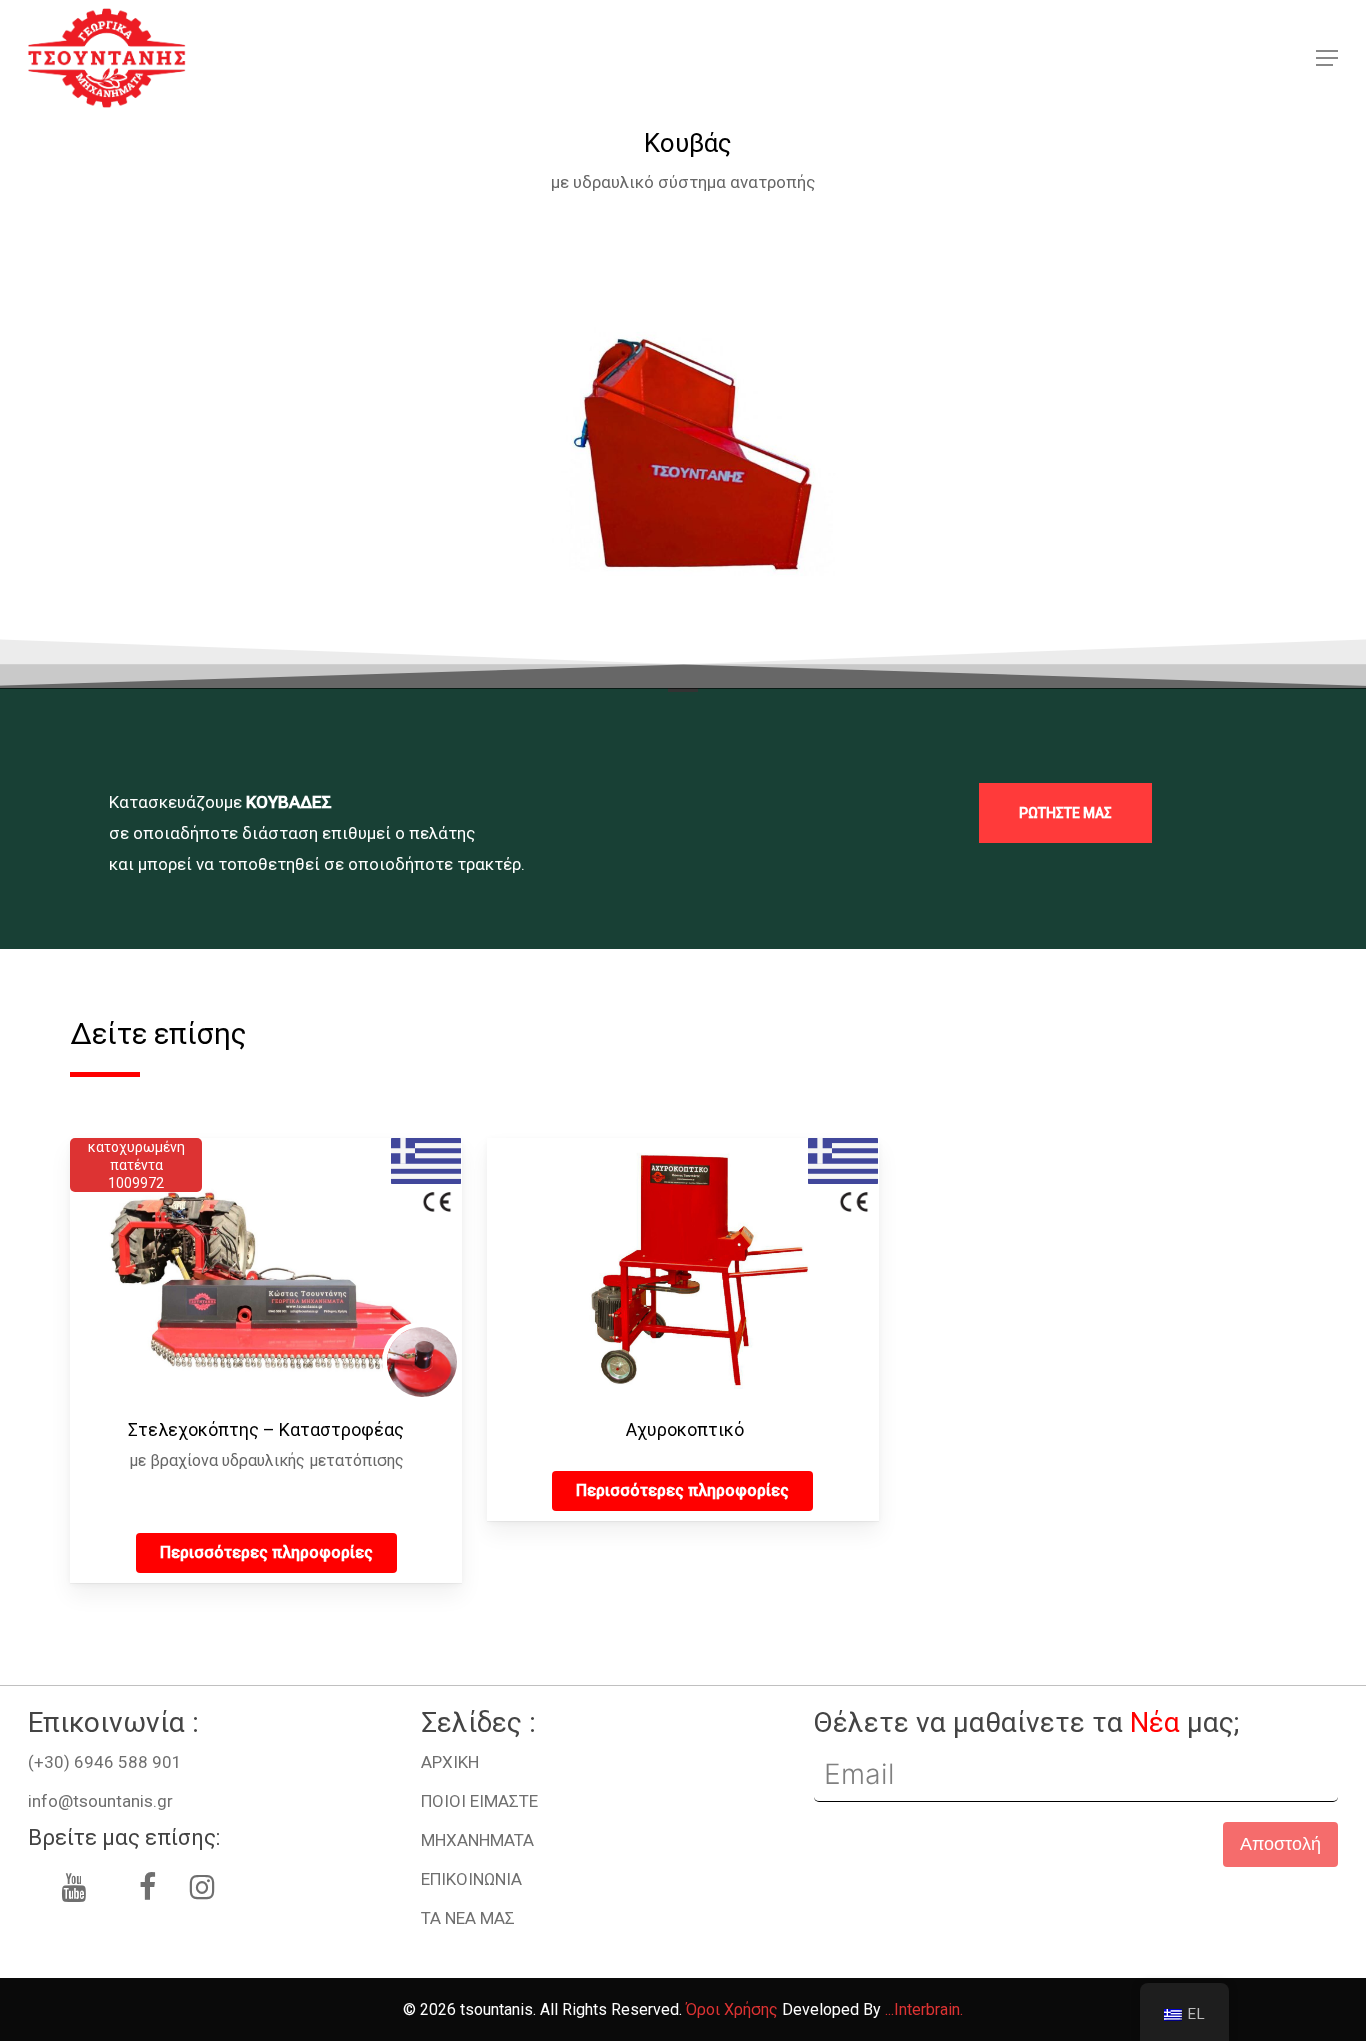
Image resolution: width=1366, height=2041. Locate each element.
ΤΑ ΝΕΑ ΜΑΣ (468, 1918)
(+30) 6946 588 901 (105, 1762)
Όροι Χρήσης (732, 2009)
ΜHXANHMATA (477, 1840)
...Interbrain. (924, 2009)
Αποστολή (1280, 1844)
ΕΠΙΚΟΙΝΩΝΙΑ (471, 1879)
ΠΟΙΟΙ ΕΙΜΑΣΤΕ (479, 1801)
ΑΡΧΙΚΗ (450, 1762)
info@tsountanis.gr (100, 1801)
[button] (1327, 58)
